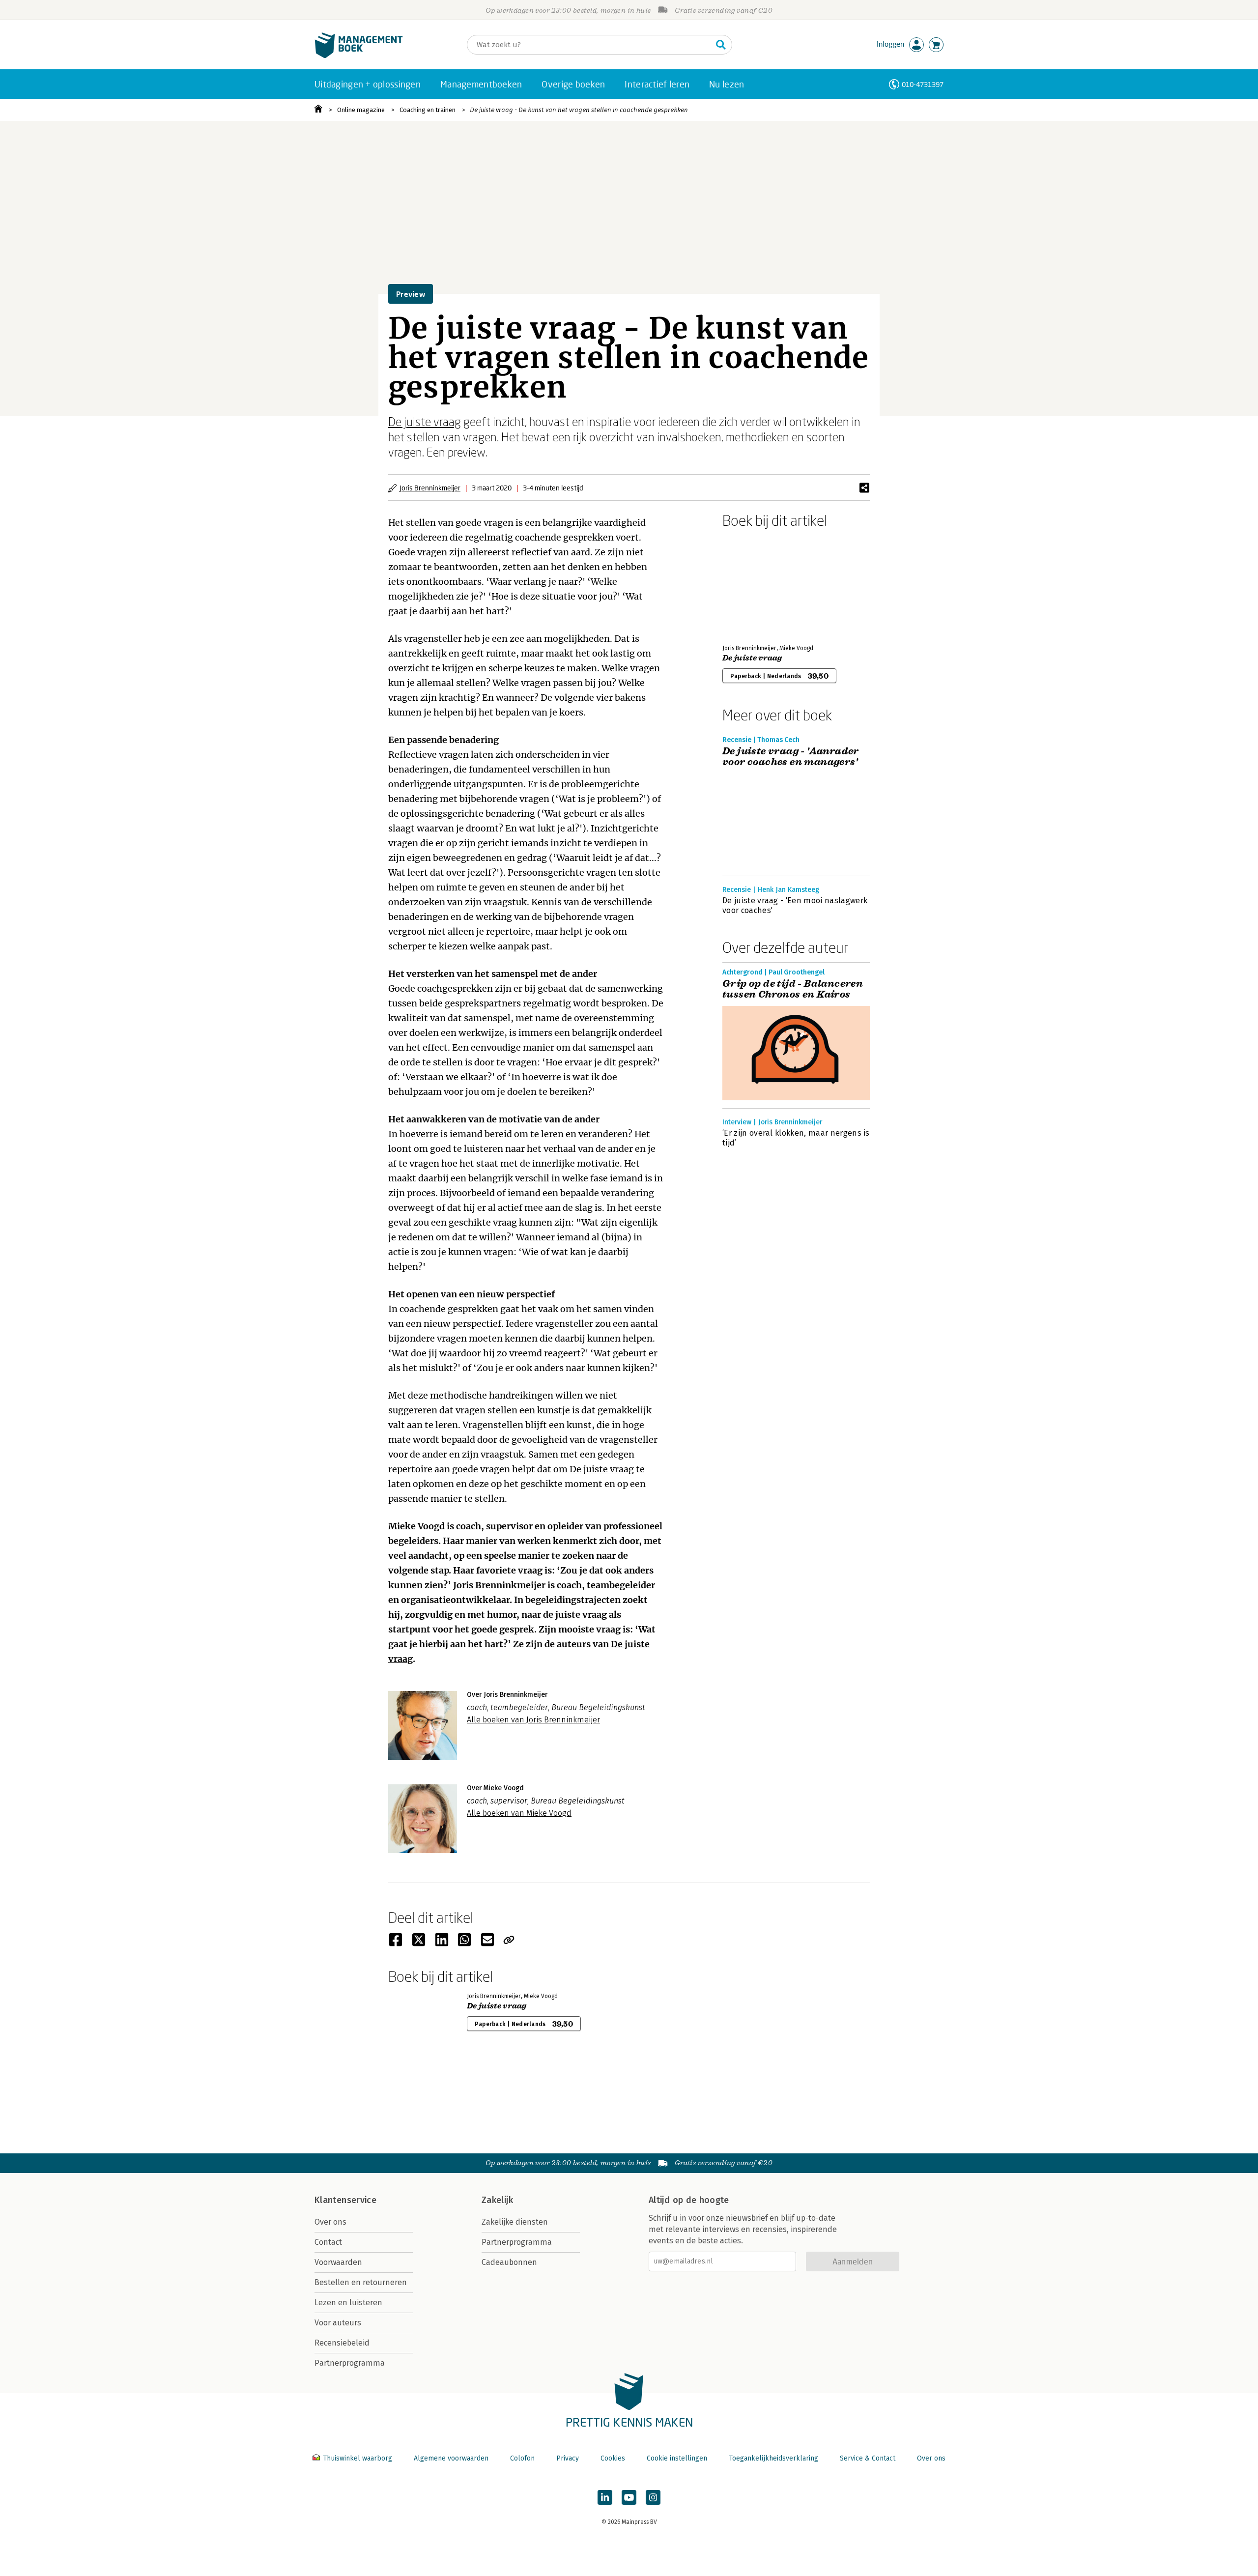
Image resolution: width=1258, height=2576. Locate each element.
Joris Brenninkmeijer (430, 488)
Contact (328, 2242)
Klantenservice (345, 2200)
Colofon (522, 2458)
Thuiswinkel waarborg (357, 2458)
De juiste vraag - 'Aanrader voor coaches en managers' (791, 757)
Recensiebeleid (342, 2343)
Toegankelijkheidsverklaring (773, 2458)
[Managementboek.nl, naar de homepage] (359, 56)
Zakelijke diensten (515, 2222)
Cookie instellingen (677, 2458)
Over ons (330, 2222)
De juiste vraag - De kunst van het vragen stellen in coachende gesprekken (579, 110)
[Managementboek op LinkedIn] (605, 2497)
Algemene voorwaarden (451, 2458)
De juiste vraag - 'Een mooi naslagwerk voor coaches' (795, 905)
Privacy (568, 2458)
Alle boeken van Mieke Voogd (519, 1813)
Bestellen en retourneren (361, 2282)
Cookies (613, 2458)
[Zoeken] (721, 45)
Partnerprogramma (350, 2363)
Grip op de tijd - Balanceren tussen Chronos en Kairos (793, 989)
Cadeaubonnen (509, 2262)
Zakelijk (497, 2200)
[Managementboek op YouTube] (629, 2497)
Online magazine (361, 110)
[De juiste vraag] (757, 584)
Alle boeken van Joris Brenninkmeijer (533, 1720)
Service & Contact (868, 2458)
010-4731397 (923, 84)
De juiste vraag (425, 421)
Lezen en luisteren (348, 2303)
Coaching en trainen (428, 110)
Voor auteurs (338, 2323)
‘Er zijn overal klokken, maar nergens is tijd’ (796, 1138)
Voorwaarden (338, 2262)
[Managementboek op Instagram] (653, 2497)
